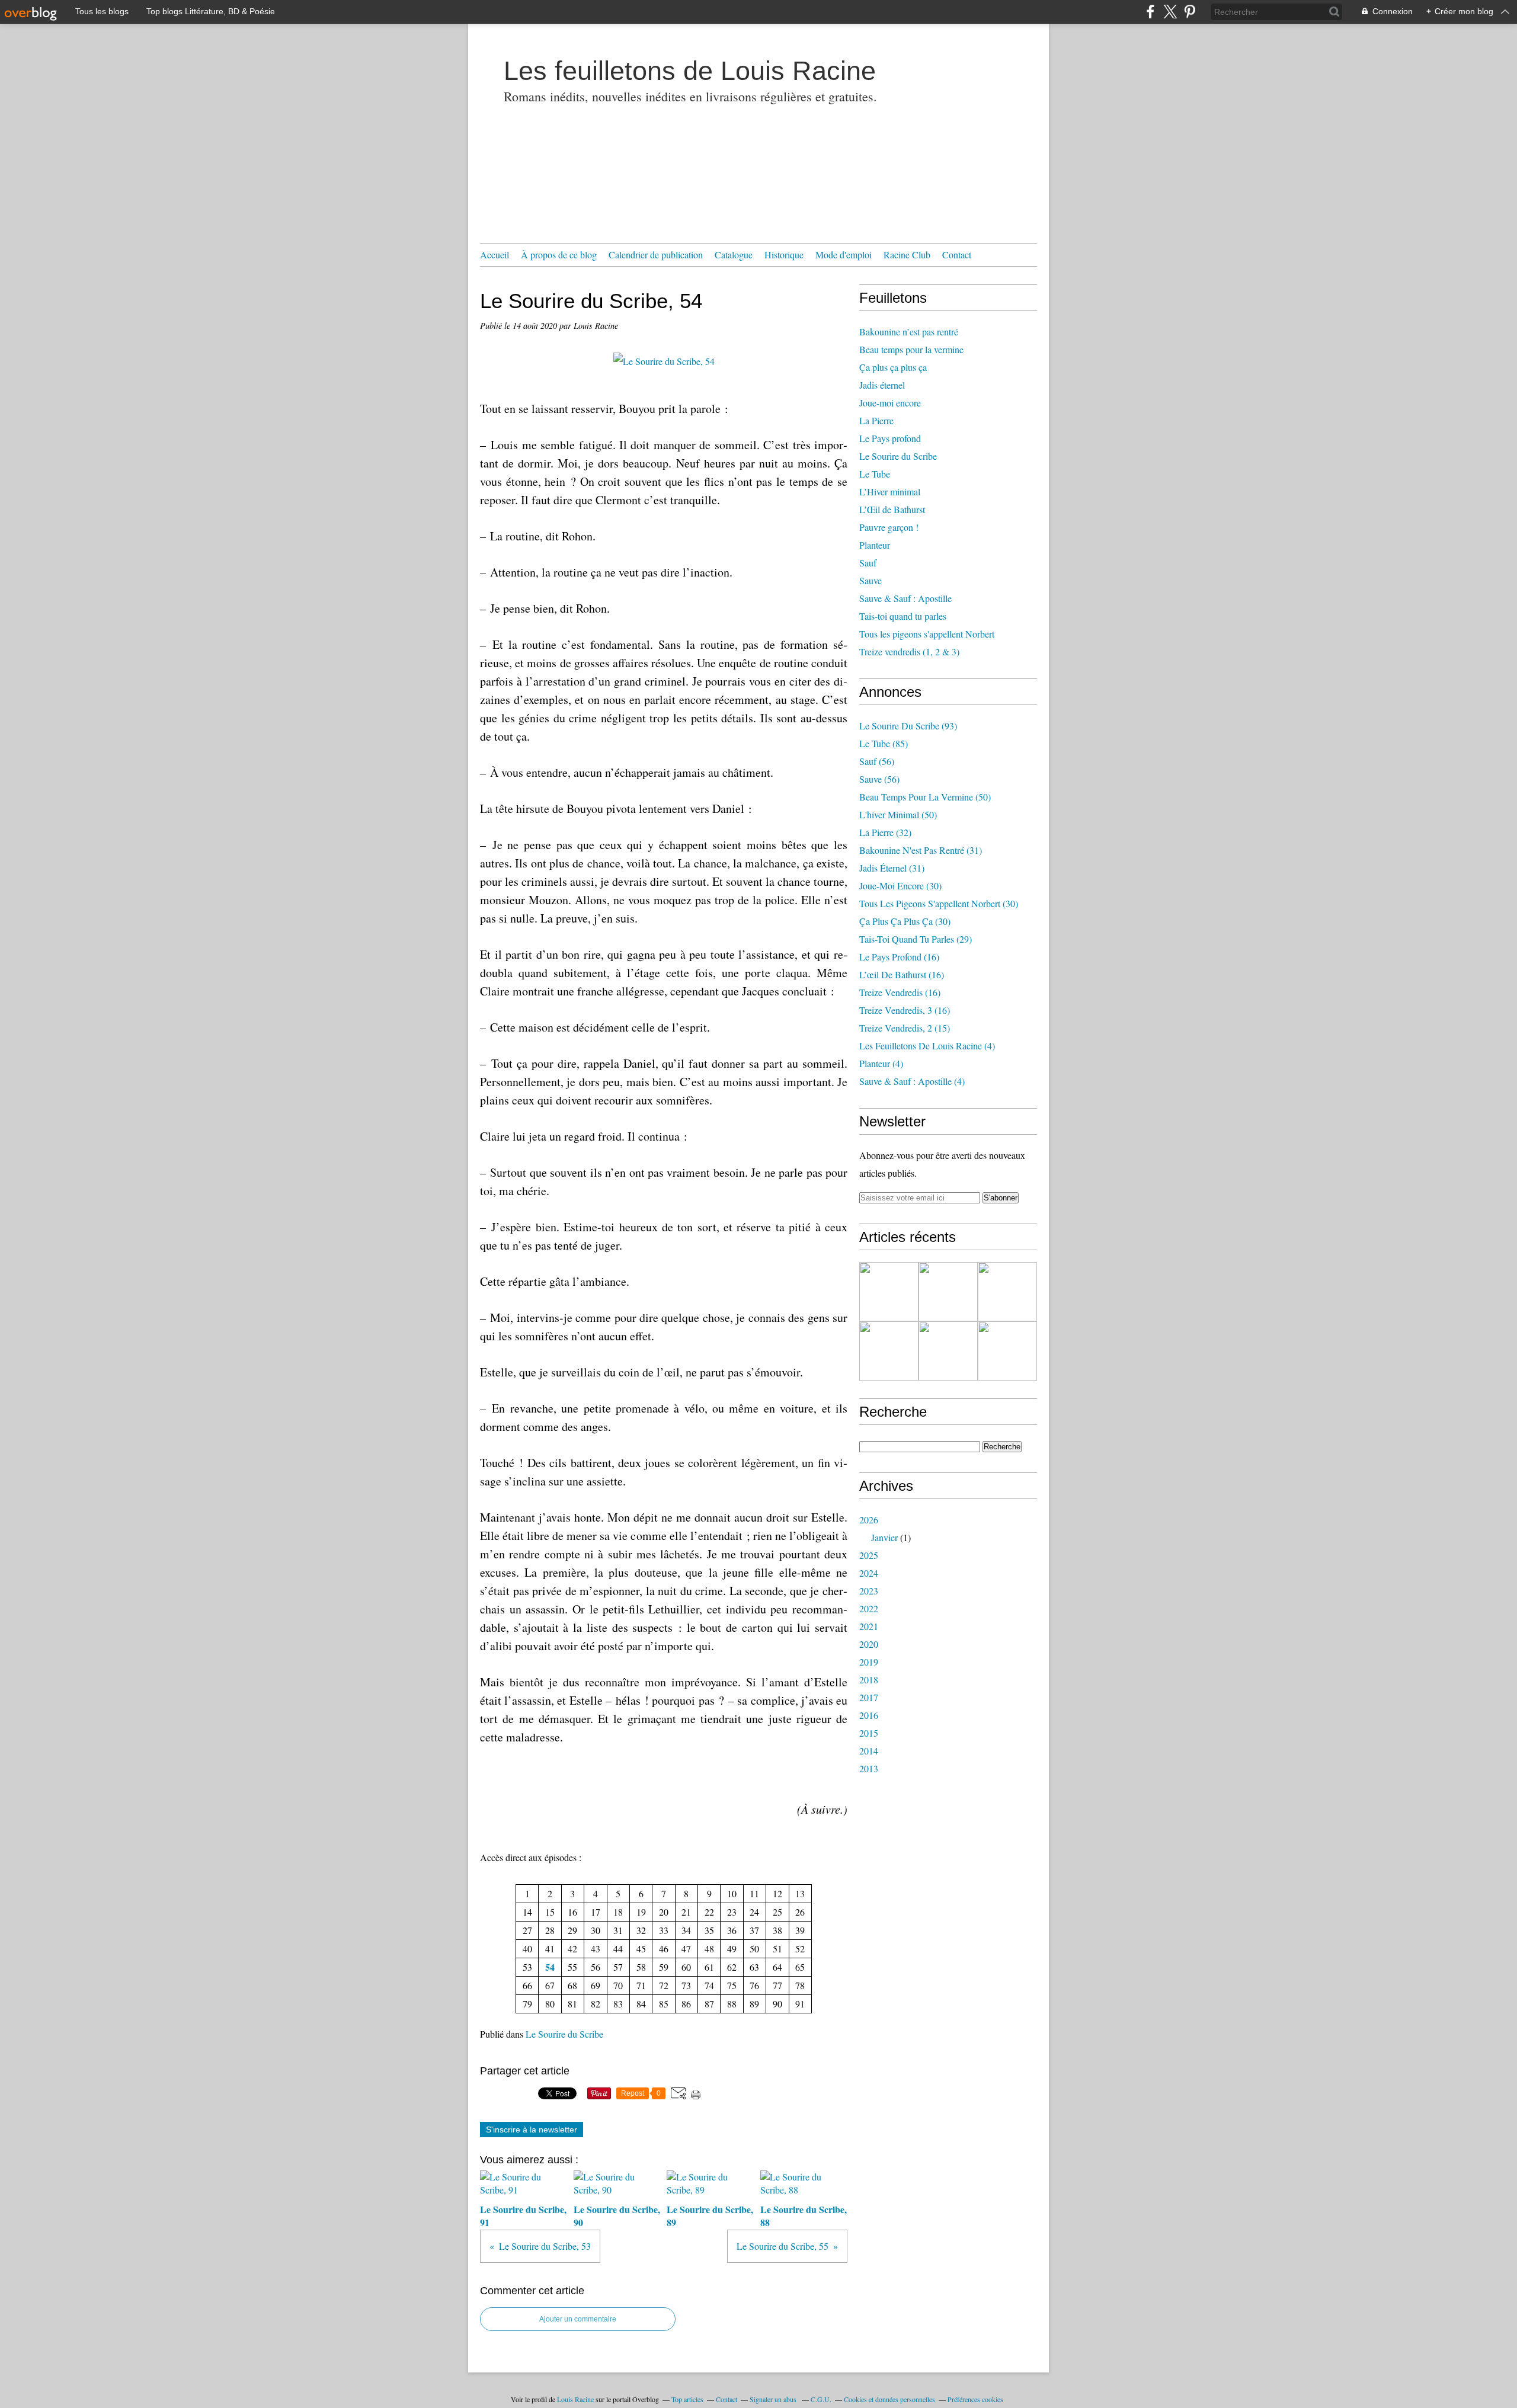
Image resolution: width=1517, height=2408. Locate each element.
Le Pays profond (890, 438)
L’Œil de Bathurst (892, 509)
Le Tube (875, 474)
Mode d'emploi (844, 254)
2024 (869, 1573)
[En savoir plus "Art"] (1007, 1292)
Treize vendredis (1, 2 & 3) (909, 651)
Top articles (687, 2399)
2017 (869, 1697)
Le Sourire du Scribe (564, 2034)
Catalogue (734, 254)
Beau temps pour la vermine (911, 349)
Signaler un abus (774, 2399)
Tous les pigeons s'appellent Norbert (927, 634)
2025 (869, 1555)
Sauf (868, 563)
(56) (877, 761)
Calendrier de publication (656, 254)
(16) (899, 957)
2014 (869, 1751)
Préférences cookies (975, 2399)
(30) (900, 886)
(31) (921, 850)
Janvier (884, 1537)
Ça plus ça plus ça (893, 367)
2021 (869, 1626)
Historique (784, 254)
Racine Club (907, 254)
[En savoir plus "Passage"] (889, 1351)
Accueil (495, 254)
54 (550, 1967)
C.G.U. (821, 2399)
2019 (869, 1662)
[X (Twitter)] (1170, 12)
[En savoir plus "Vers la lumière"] (1007, 1351)
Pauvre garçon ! (889, 527)
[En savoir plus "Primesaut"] (948, 1351)
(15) (905, 1028)
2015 (869, 1733)
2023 (869, 1591)
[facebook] (1150, 12)
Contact (957, 254)
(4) (927, 1046)
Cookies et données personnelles (889, 2399)
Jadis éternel (882, 385)
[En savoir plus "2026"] (889, 1292)
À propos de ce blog (559, 254)
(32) (885, 832)
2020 (869, 1644)
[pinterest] (1190, 12)
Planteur (875, 545)
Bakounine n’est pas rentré (909, 332)
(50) (925, 797)
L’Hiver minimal (890, 491)
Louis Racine (575, 2399)
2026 (869, 1520)
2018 (869, 1679)
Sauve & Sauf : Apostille (905, 598)
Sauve (870, 580)
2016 (869, 1715)
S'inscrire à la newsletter (532, 2130)
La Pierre (876, 420)
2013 (869, 1768)
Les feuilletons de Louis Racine (690, 71)
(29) (916, 939)
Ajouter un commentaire (578, 2319)
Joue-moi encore (890, 403)
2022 (869, 1608)
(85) (884, 743)
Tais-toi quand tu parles (903, 616)
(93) (908, 726)
